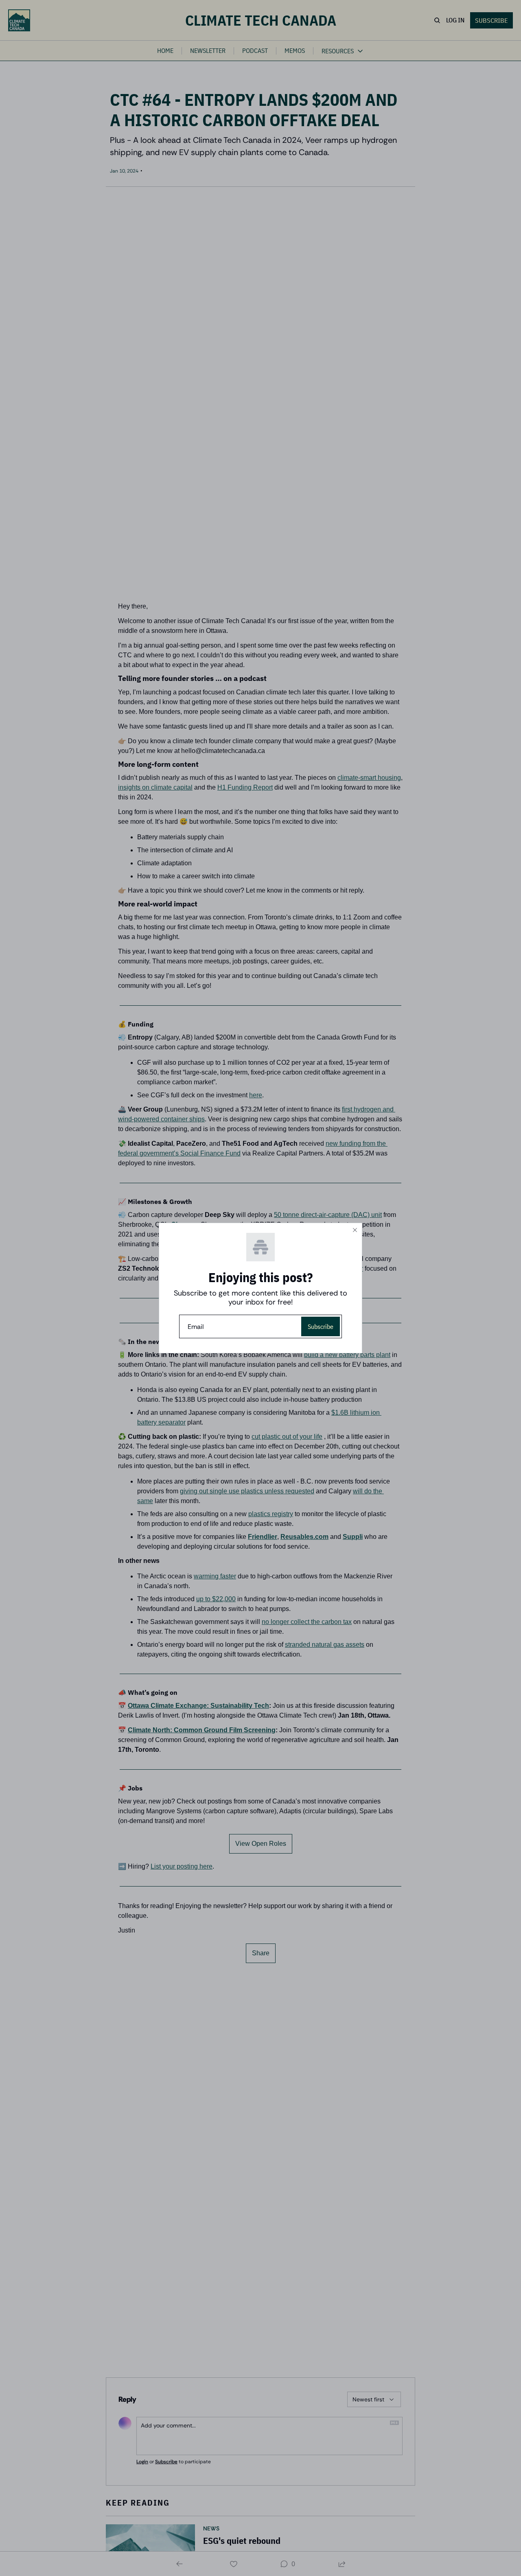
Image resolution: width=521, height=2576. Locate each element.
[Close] (355, 1230)
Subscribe (321, 1326)
